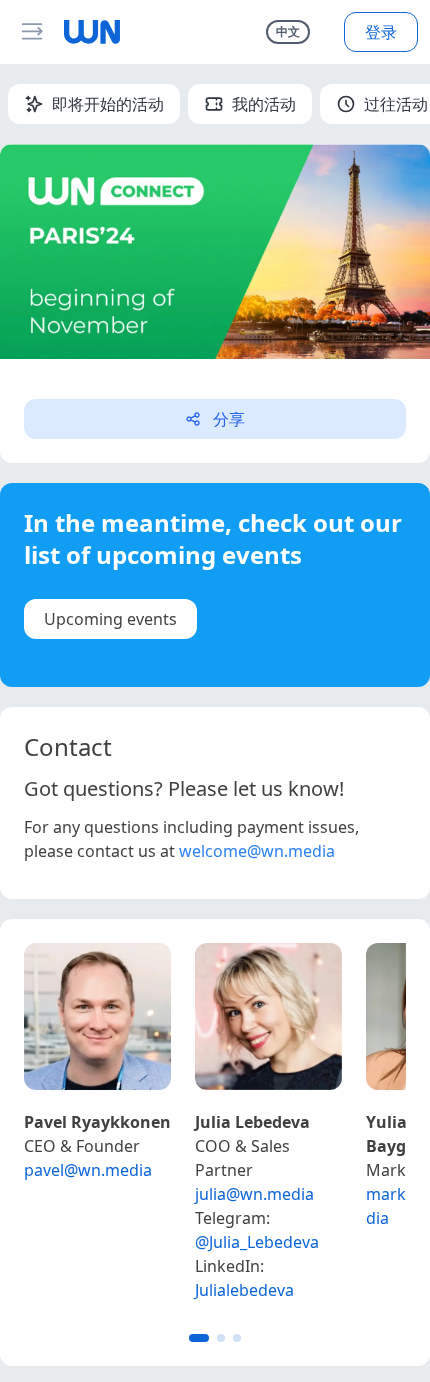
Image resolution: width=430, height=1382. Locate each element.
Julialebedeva (244, 1290)
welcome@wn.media (257, 851)
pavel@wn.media (88, 1170)
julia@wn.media (254, 1194)
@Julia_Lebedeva (257, 1242)
